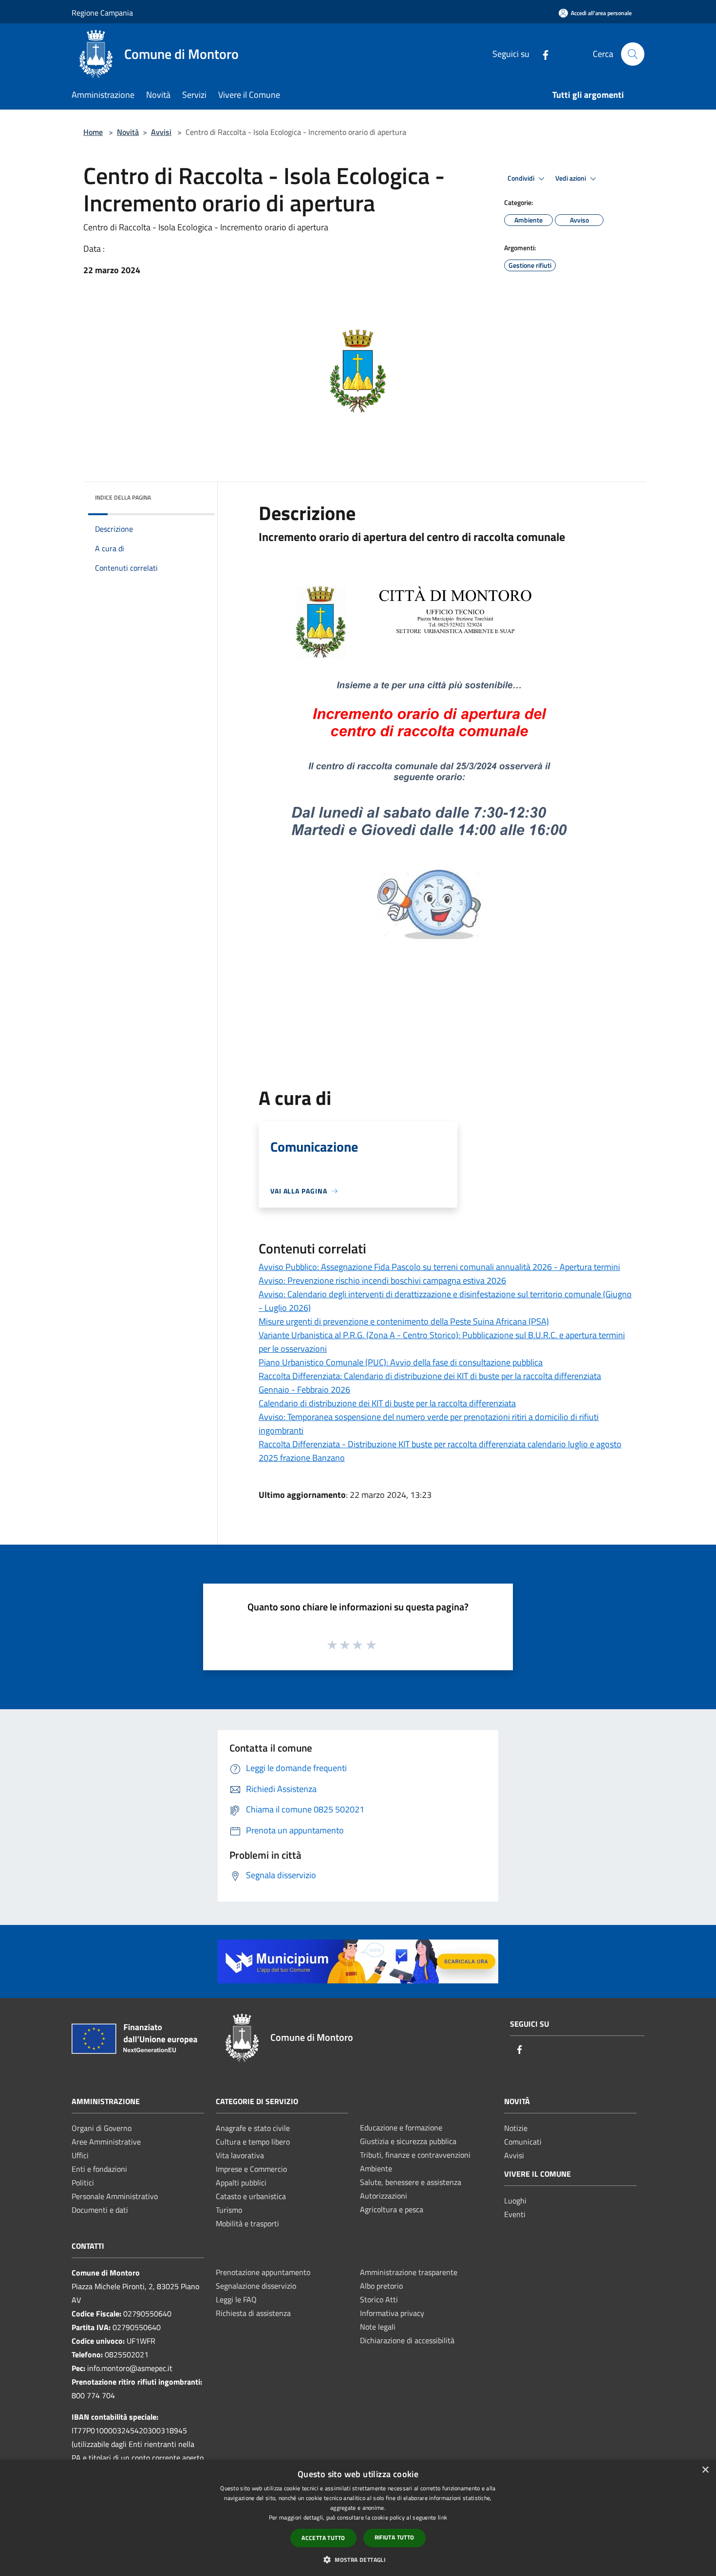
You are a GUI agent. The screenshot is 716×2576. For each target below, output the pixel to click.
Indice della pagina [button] (123, 497)
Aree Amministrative (106, 2142)
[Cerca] (633, 54)
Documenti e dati (100, 2210)
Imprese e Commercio (251, 2169)
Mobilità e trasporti (247, 2223)
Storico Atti (379, 2299)
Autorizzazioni (384, 2196)
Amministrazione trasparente (409, 2272)
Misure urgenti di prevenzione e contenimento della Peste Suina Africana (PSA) (404, 1321)
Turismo (229, 2210)
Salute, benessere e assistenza (411, 2182)
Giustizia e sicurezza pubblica (408, 2141)
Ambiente (376, 2168)
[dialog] (358, 2518)
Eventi (515, 2214)
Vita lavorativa (240, 2155)
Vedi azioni (571, 178)
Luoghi (515, 2201)
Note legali (378, 2327)
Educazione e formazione (401, 2128)
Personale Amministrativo (115, 2196)
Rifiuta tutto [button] (395, 2537)
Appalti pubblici (241, 2183)
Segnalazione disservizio (256, 2286)
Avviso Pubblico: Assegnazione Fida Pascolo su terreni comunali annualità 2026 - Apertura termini (439, 1267)
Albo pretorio (381, 2286)
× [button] (705, 2470)
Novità (128, 132)
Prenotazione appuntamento (263, 2272)
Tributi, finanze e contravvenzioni (415, 2155)
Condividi (522, 178)
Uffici (80, 2155)
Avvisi (161, 132)
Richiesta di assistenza (253, 2313)
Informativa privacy (392, 2313)
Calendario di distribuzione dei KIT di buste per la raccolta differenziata (387, 1403)
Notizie (516, 2128)
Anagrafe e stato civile (253, 2128)
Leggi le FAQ (236, 2299)
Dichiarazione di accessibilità (407, 2340)
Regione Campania (102, 13)
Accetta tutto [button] (323, 2538)
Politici (83, 2183)
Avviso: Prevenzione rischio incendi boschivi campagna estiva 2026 (382, 1280)
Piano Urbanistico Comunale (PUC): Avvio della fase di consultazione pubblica (401, 1362)
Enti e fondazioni (99, 2169)
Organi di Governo (102, 2128)
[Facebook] (542, 54)
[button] (358, 2559)
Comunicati (523, 2142)
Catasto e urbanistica (251, 2196)
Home (93, 132)
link (443, 2517)
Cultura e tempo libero (253, 2142)
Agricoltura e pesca (392, 2209)
